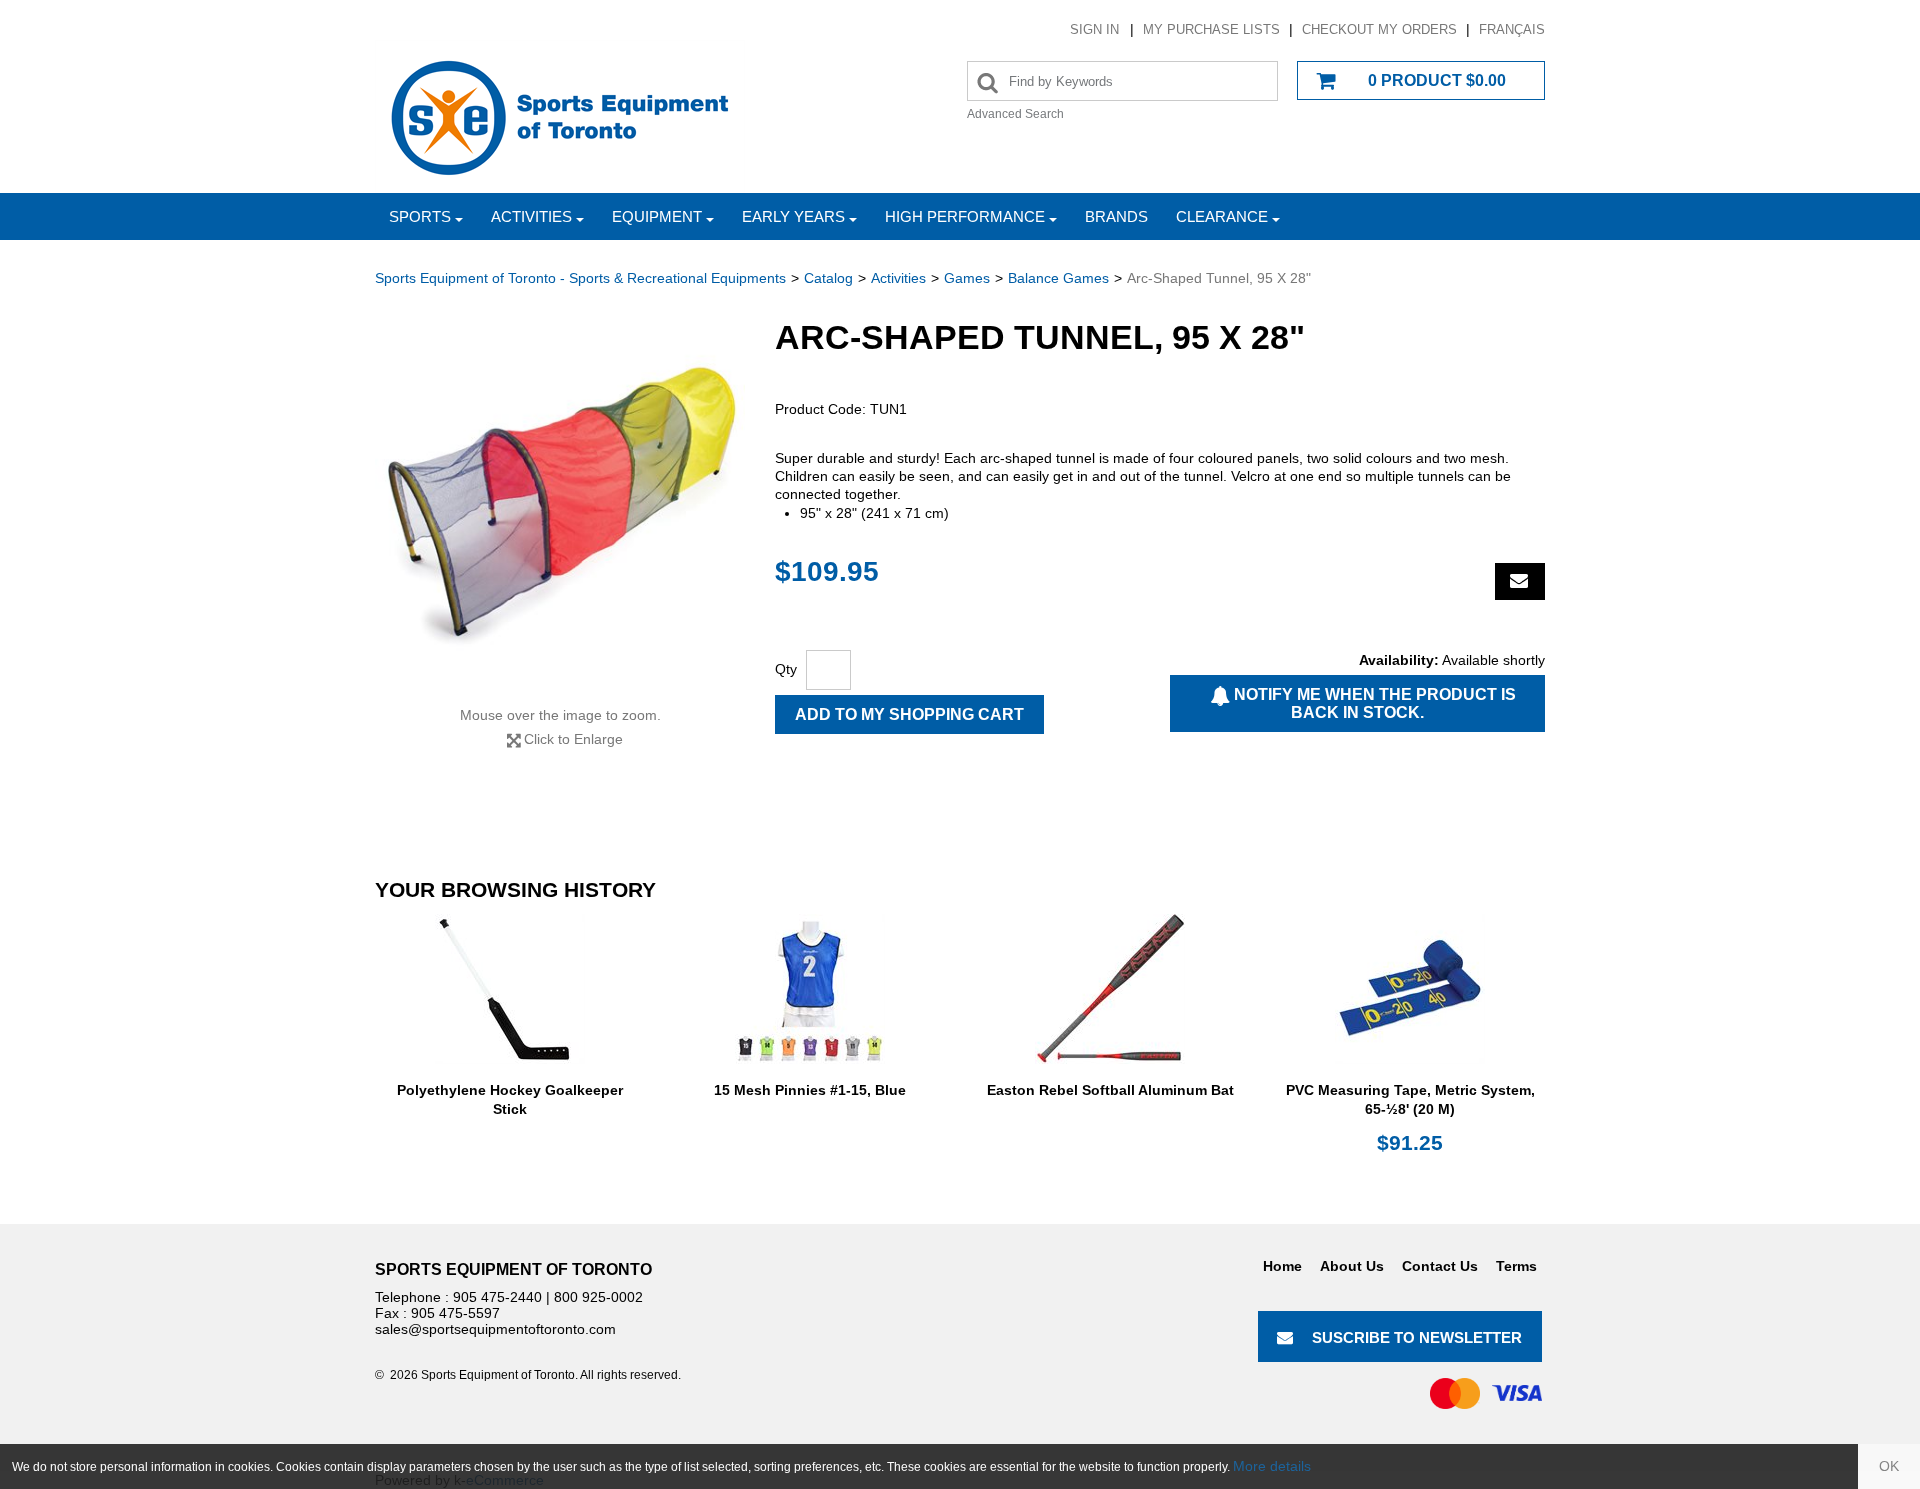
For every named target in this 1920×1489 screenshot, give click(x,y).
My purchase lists (1211, 29)
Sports (420, 216)
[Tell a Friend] (1520, 581)
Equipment (657, 216)
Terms (1516, 1266)
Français (1512, 29)
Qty (786, 669)
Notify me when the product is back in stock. (1373, 703)
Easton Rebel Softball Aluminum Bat (1110, 1090)
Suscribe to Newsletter (1417, 1337)
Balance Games (1058, 278)
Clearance (1222, 216)
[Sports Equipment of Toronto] (560, 116)
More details (1272, 1466)
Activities (531, 216)
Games (967, 278)
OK (1889, 1466)
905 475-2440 (497, 1297)
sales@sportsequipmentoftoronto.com (495, 1329)
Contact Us (1440, 1266)
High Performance (965, 216)
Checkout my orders (1379, 29)
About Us (1352, 1266)
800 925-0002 (598, 1297)
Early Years (793, 216)
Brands (1116, 216)
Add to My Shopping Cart (909, 714)
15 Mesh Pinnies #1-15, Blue (810, 1090)
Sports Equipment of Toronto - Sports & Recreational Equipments (580, 278)
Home (1282, 1266)
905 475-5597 (455, 1313)
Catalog (828, 278)
